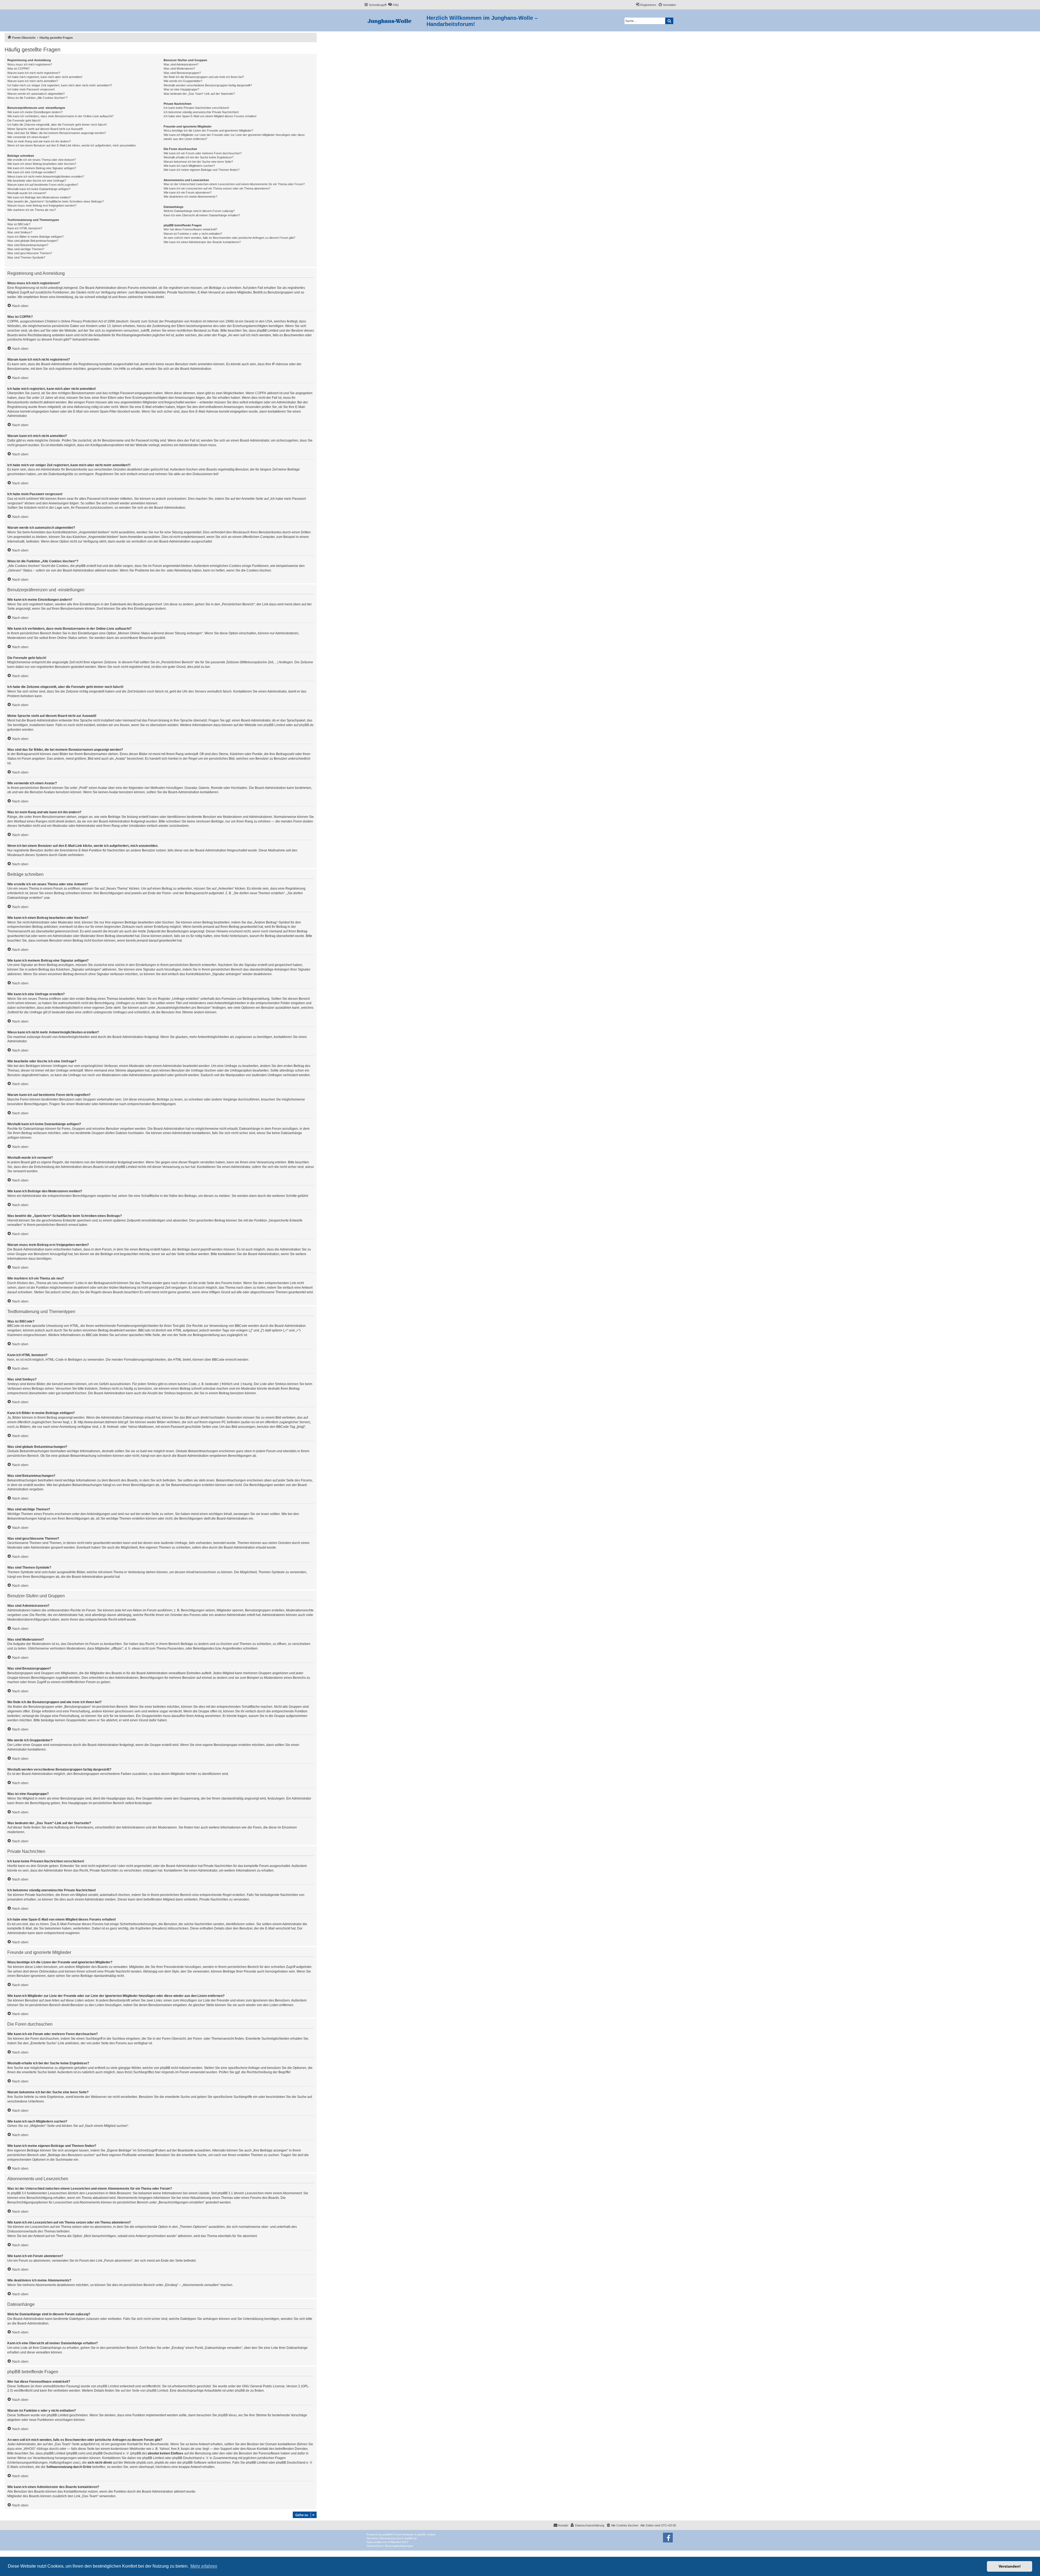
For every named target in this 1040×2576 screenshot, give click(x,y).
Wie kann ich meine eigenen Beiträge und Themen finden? (201, 170)
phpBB (387, 2534)
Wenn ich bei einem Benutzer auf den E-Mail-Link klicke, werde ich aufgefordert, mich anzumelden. (72, 145)
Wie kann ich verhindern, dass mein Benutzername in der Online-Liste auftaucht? (60, 116)
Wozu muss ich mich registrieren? (30, 64)
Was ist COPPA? (18, 68)
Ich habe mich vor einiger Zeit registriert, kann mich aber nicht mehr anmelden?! (60, 85)
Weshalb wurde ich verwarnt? (27, 193)
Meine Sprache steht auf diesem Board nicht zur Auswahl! (45, 129)
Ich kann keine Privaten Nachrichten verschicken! (196, 108)
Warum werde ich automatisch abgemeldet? (36, 94)
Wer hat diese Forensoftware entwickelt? (190, 229)
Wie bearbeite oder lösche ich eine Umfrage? (37, 181)
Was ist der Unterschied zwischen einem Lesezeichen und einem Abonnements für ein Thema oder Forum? (234, 184)
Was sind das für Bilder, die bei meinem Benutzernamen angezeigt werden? (57, 133)
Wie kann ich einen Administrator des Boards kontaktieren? (202, 242)
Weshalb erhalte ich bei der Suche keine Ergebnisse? (199, 157)
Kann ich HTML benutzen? (25, 228)
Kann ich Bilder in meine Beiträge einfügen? (35, 237)
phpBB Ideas (227, 2415)
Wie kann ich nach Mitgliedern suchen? (189, 166)
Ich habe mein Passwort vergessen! (31, 89)
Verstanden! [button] (1010, 2566)
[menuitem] (393, 5)
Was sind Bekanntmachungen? (28, 245)
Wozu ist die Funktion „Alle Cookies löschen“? (37, 98)
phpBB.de (306, 725)
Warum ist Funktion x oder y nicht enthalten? (193, 234)
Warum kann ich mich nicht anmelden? (33, 81)
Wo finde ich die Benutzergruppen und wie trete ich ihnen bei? (204, 77)
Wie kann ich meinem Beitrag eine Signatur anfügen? (42, 168)
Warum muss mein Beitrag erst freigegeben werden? (42, 205)
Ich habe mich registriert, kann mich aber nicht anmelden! (45, 77)
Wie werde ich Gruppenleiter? (183, 81)
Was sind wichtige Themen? (26, 249)
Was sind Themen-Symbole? (26, 257)
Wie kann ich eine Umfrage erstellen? (32, 172)
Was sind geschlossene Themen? (30, 253)
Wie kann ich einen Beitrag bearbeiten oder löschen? (42, 164)
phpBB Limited (274, 725)
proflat (378, 2542)
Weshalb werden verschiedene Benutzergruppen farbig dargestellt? (208, 85)
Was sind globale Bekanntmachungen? (33, 241)
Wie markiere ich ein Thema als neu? (32, 210)
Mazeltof (396, 2542)
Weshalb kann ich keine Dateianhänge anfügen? (39, 189)
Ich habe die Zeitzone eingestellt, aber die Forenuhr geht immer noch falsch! (57, 125)
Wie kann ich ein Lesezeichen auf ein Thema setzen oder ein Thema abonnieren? (217, 188)
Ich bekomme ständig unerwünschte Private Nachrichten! (201, 112)
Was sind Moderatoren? (179, 68)
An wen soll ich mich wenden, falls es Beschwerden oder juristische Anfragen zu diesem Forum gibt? (229, 238)
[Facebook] (668, 2538)
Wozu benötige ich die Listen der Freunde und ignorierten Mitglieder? (208, 130)
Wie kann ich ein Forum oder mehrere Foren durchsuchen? (203, 153)
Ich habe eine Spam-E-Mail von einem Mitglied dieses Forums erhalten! (210, 116)
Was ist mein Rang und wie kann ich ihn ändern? (39, 141)
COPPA (261, 393)
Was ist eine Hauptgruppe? (181, 89)
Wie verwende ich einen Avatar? (28, 137)
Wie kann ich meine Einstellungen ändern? (35, 112)
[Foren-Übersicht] (395, 20)
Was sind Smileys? (20, 232)
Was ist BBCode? (19, 224)
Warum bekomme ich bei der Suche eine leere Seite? (198, 162)
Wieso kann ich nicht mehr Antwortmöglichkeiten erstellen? (46, 177)
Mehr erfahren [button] (204, 2566)
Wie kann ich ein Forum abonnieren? (188, 192)
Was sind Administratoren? (181, 64)
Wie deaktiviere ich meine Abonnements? (190, 197)
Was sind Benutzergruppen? (182, 73)
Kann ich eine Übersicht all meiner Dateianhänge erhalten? (202, 215)
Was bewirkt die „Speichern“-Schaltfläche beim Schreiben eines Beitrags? (56, 201)
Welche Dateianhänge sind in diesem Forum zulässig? (199, 211)
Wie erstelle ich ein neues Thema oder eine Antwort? (42, 160)
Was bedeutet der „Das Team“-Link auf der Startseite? (199, 94)
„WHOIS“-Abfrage (36, 2449)
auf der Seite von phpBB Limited (144, 2391)
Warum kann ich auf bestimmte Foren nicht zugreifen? (43, 185)
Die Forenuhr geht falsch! (24, 120)
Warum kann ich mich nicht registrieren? (34, 73)
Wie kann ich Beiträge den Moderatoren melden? (39, 197)
